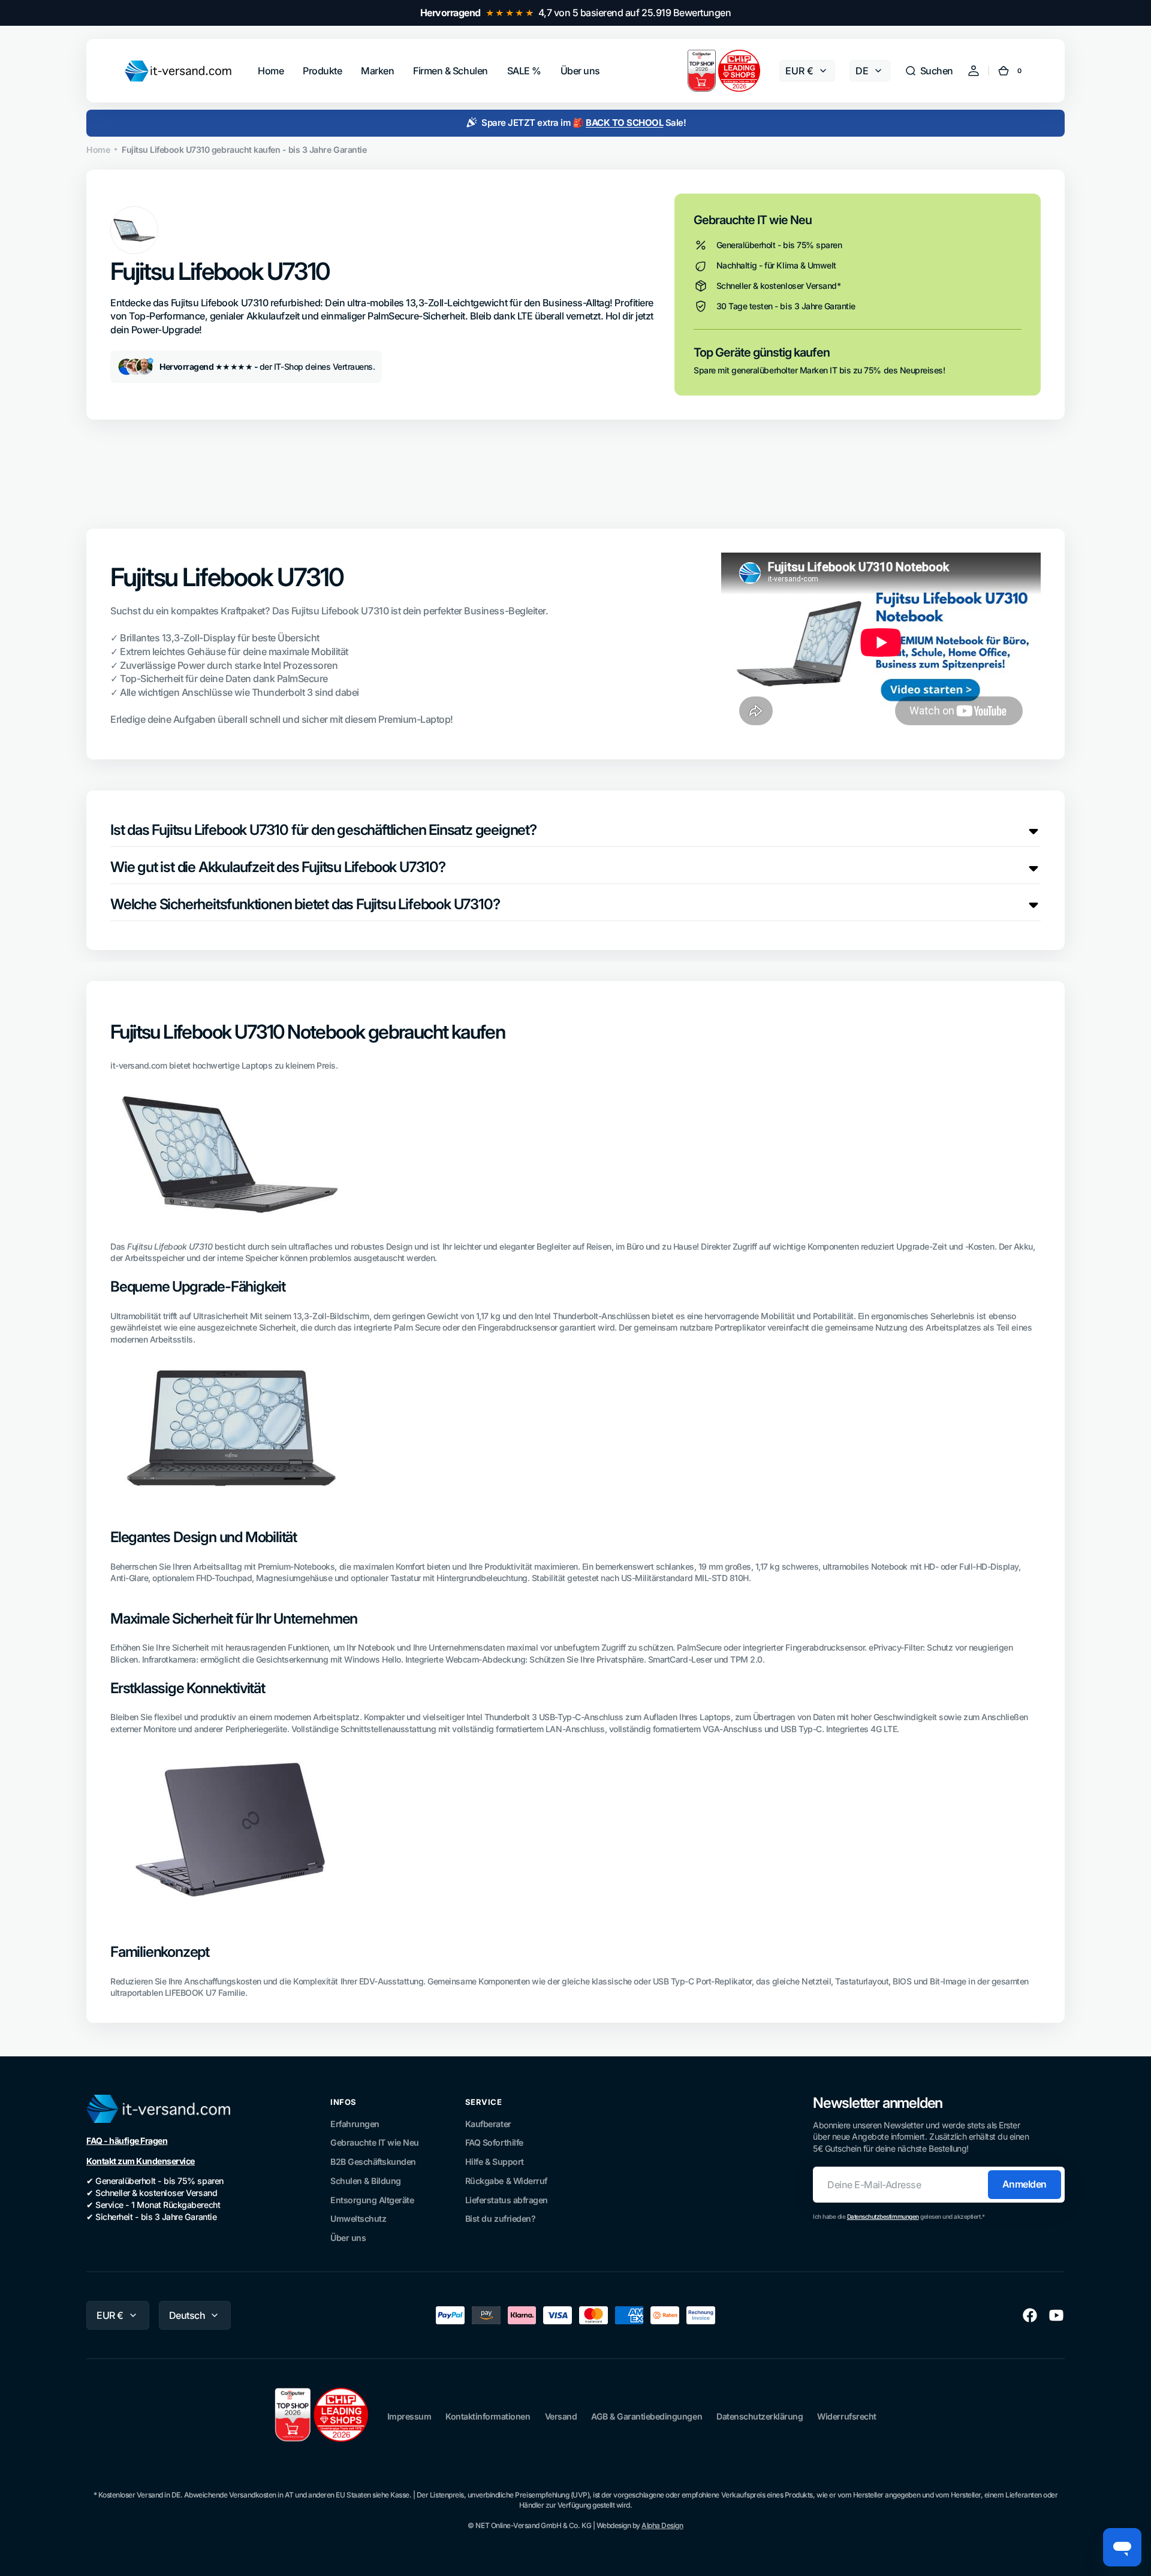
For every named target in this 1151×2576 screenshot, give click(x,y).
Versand (561, 2416)
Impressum (409, 2416)
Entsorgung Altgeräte (372, 2200)
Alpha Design (662, 2525)
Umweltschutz (358, 2218)
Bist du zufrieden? (500, 2218)
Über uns (348, 2238)
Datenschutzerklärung (760, 2416)
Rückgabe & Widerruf (506, 2181)
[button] (929, 71)
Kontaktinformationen (488, 2416)
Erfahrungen (355, 2124)
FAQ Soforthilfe (494, 2142)
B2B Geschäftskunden (373, 2162)
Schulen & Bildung (366, 2181)
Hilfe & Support (495, 2162)
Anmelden (1025, 2184)
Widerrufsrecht (846, 2416)
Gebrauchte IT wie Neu (375, 2142)
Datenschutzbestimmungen (883, 2216)
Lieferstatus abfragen (507, 2200)
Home (98, 150)
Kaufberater (488, 2124)
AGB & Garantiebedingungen (647, 2416)
